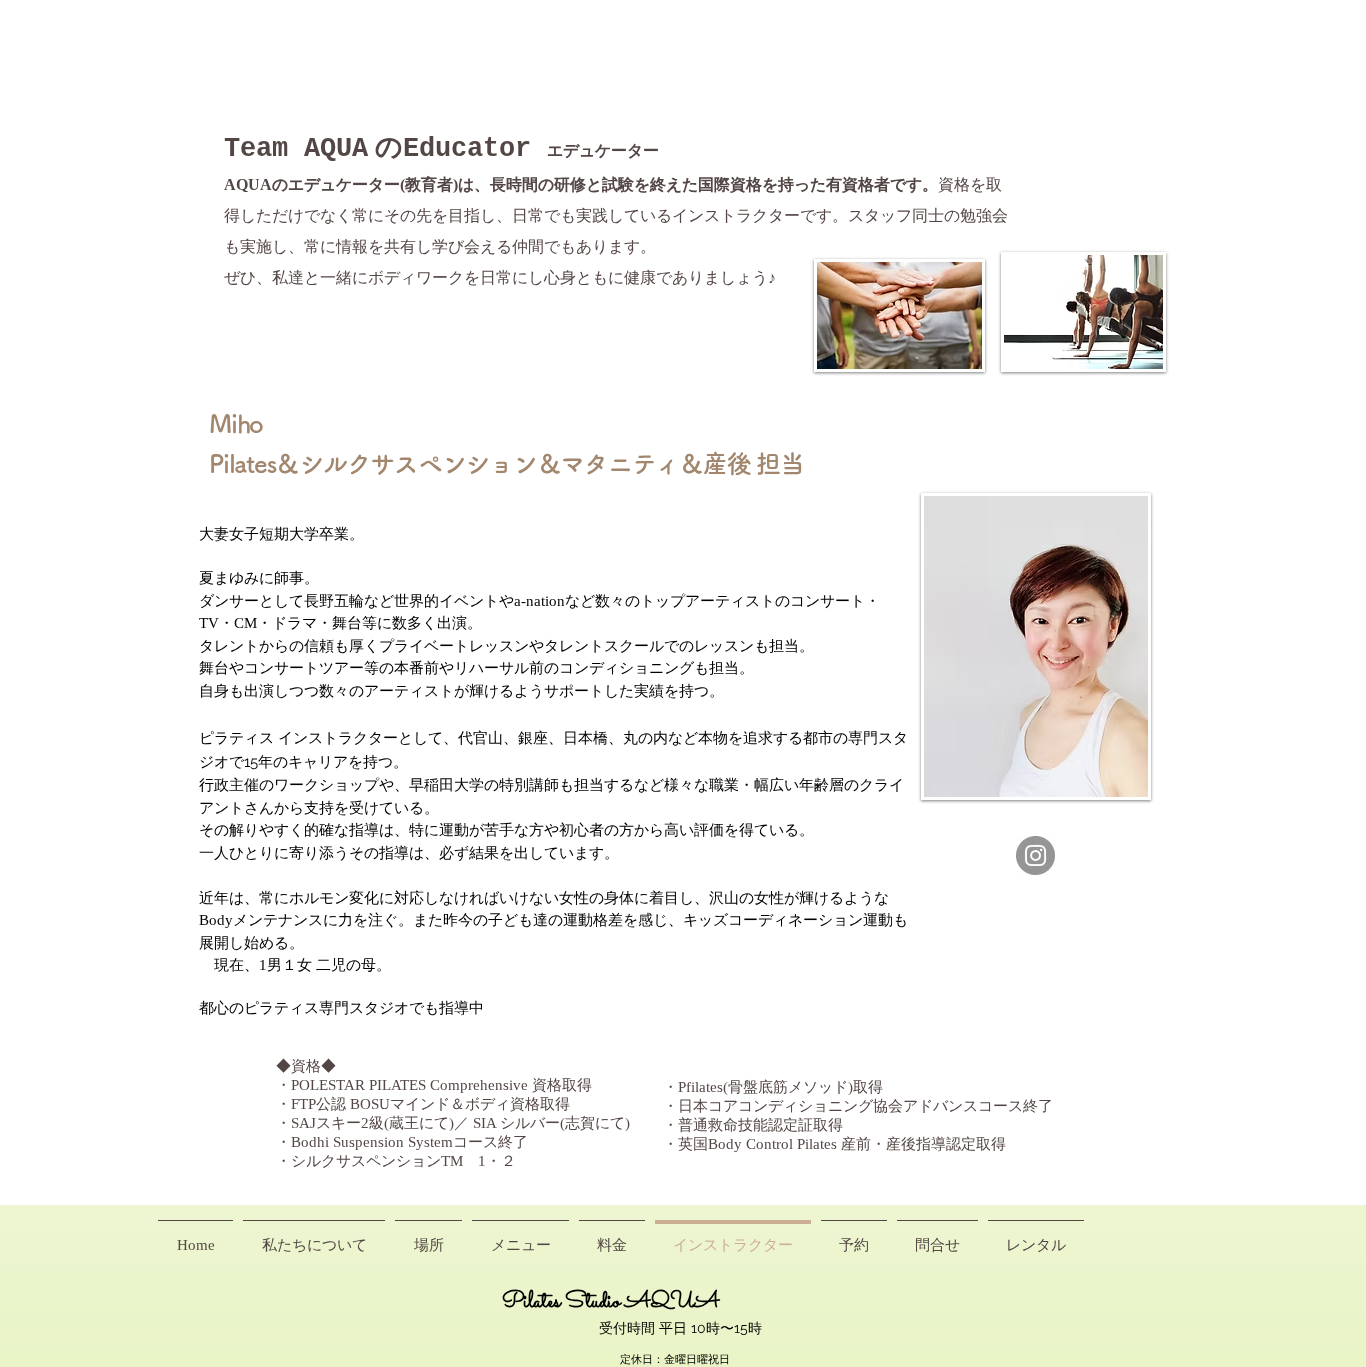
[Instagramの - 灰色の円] (1035, 855)
